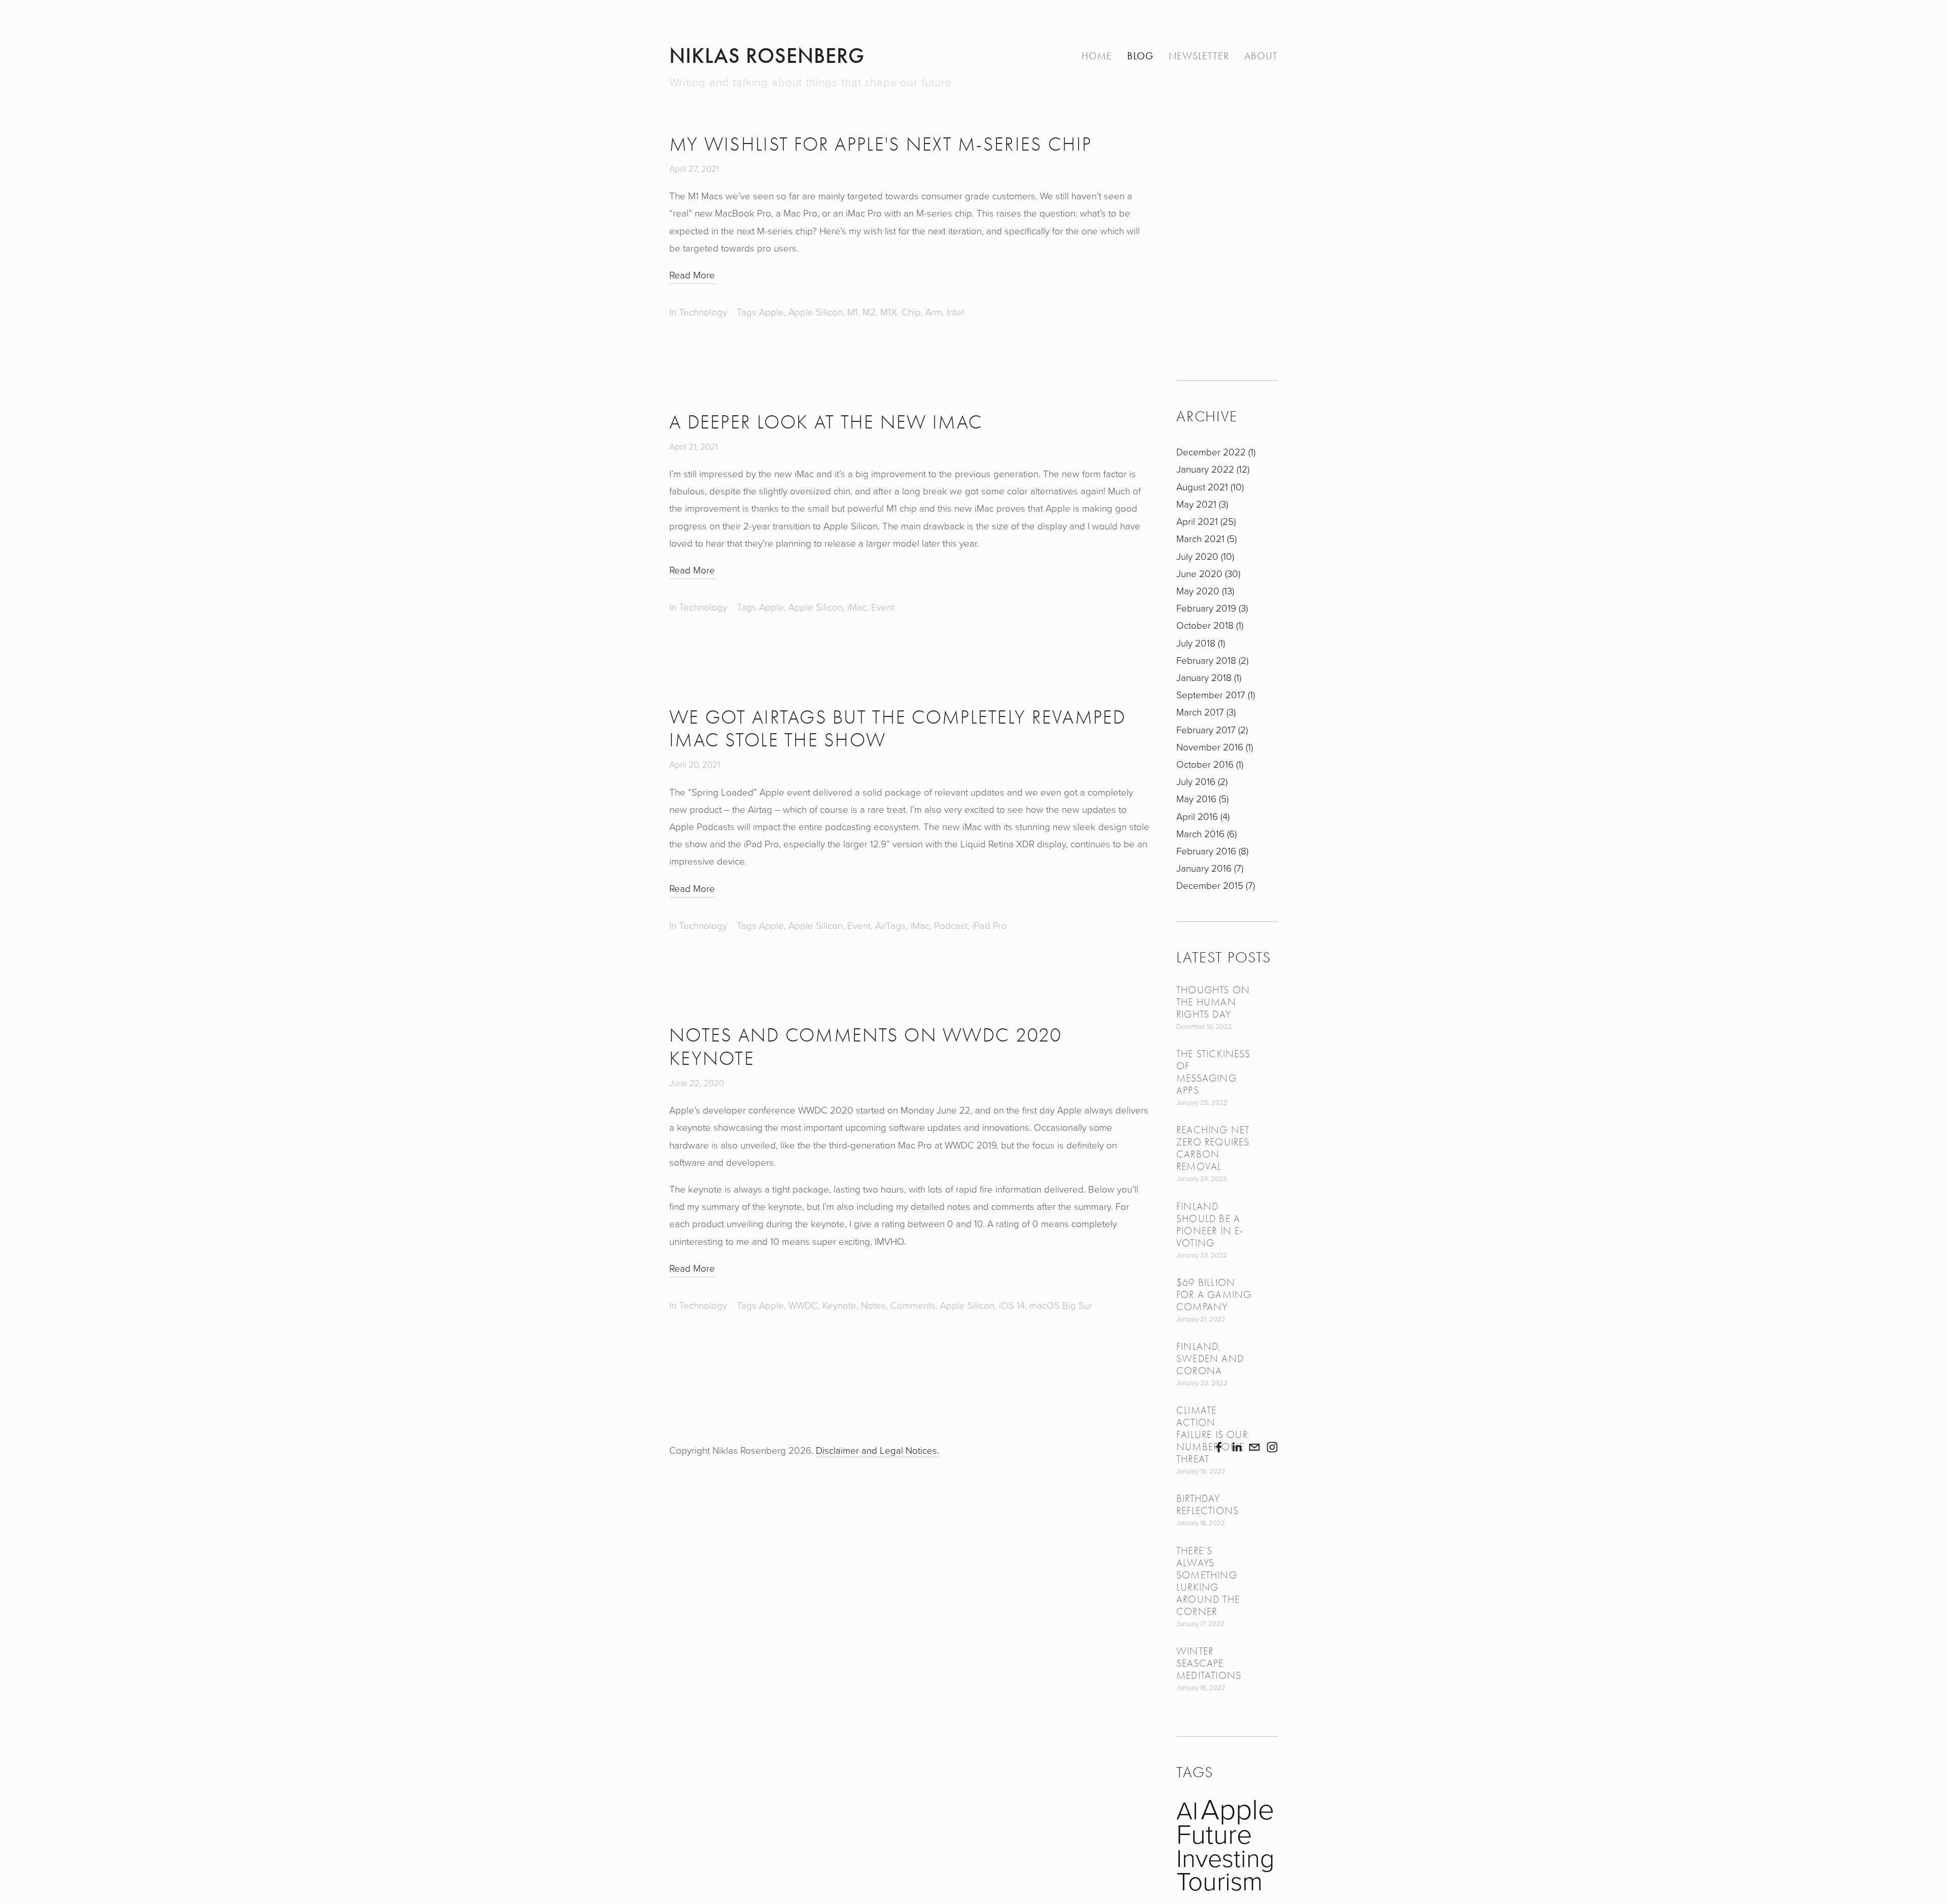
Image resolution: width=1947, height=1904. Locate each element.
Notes (873, 1305)
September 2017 (1215, 694)
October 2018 (1209, 625)
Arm (934, 312)
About (1261, 56)
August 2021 (1209, 487)
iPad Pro (989, 925)
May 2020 (1204, 590)
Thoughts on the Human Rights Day (1213, 1002)
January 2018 (1208, 677)
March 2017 (1205, 712)
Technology (703, 312)
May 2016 (1201, 798)
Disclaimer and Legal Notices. (877, 1450)
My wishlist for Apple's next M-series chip (881, 145)
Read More (692, 275)
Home (1097, 56)
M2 (869, 312)
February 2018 (1211, 660)
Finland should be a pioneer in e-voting (1210, 1225)
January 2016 (1209, 868)
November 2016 (1214, 747)
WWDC (803, 1305)
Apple (771, 312)
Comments (913, 1305)
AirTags (890, 925)
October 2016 (1209, 764)
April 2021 (1205, 521)
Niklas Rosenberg (767, 56)
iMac (857, 607)
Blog (1140, 56)
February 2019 (1211, 608)
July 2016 (1201, 781)
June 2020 (1207, 573)
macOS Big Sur (1061, 1305)
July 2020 (1204, 556)
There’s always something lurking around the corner (1208, 1581)
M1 (853, 312)
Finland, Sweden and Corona (1210, 1359)
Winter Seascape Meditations (1209, 1663)
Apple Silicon (816, 312)
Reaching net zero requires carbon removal (1213, 1148)
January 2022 (1212, 469)
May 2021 (1201, 504)
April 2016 (1202, 816)
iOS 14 (1012, 1305)
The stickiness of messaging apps (1213, 1072)
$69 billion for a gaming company (1214, 1295)
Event (883, 607)
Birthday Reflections (1207, 1505)
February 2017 (1211, 729)
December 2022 (1215, 452)
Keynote (839, 1305)
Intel (955, 312)
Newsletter (1199, 56)
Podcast (951, 925)
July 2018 (1200, 643)
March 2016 (1205, 833)
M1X (889, 312)
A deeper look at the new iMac (826, 422)
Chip (911, 312)
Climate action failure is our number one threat (1212, 1435)
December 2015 (1215, 885)
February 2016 (1211, 851)
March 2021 (1205, 538)
